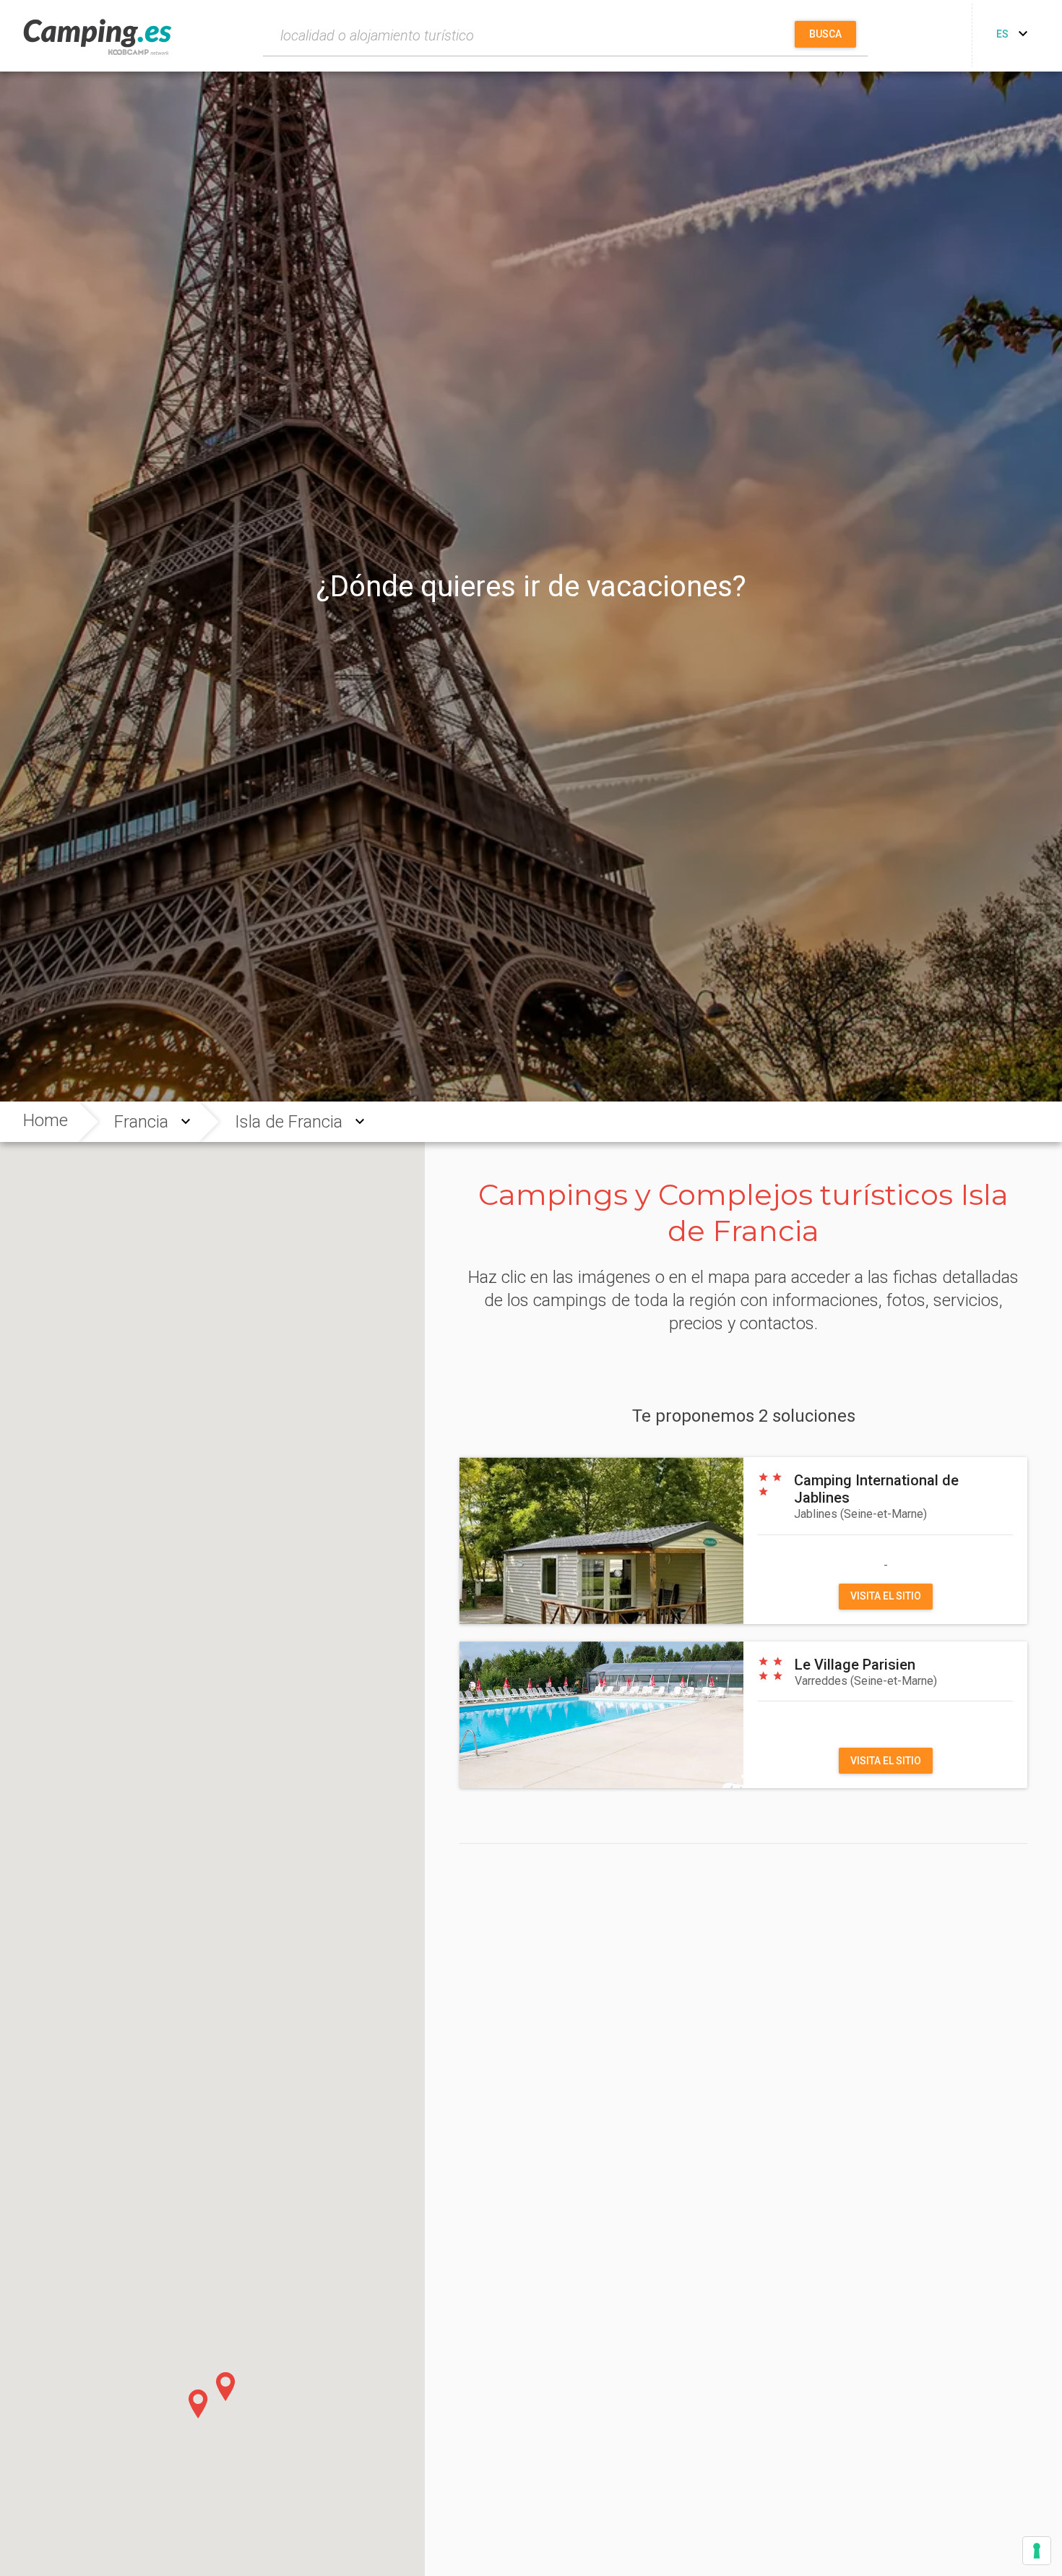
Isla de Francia (289, 1122)
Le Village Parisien (855, 1665)
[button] (198, 2404)
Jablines (860, 1514)
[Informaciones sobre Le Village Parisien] (601, 1715)
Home (46, 1120)
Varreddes (866, 1681)
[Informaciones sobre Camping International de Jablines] (601, 1540)
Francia (141, 1122)
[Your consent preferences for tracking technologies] (1037, 2551)
